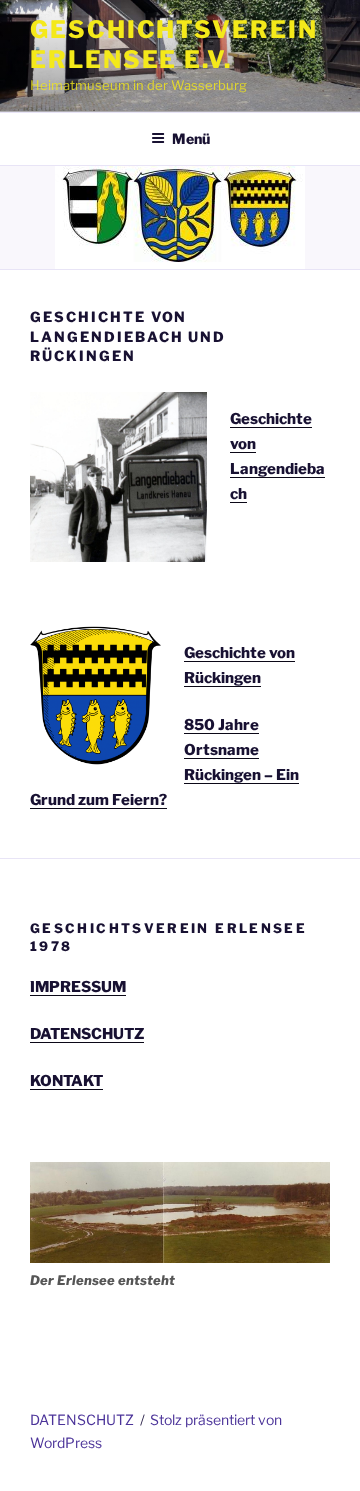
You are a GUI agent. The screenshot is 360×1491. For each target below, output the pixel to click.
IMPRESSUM (78, 987)
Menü (191, 138)
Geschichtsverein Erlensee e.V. (174, 44)
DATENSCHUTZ (87, 1034)
